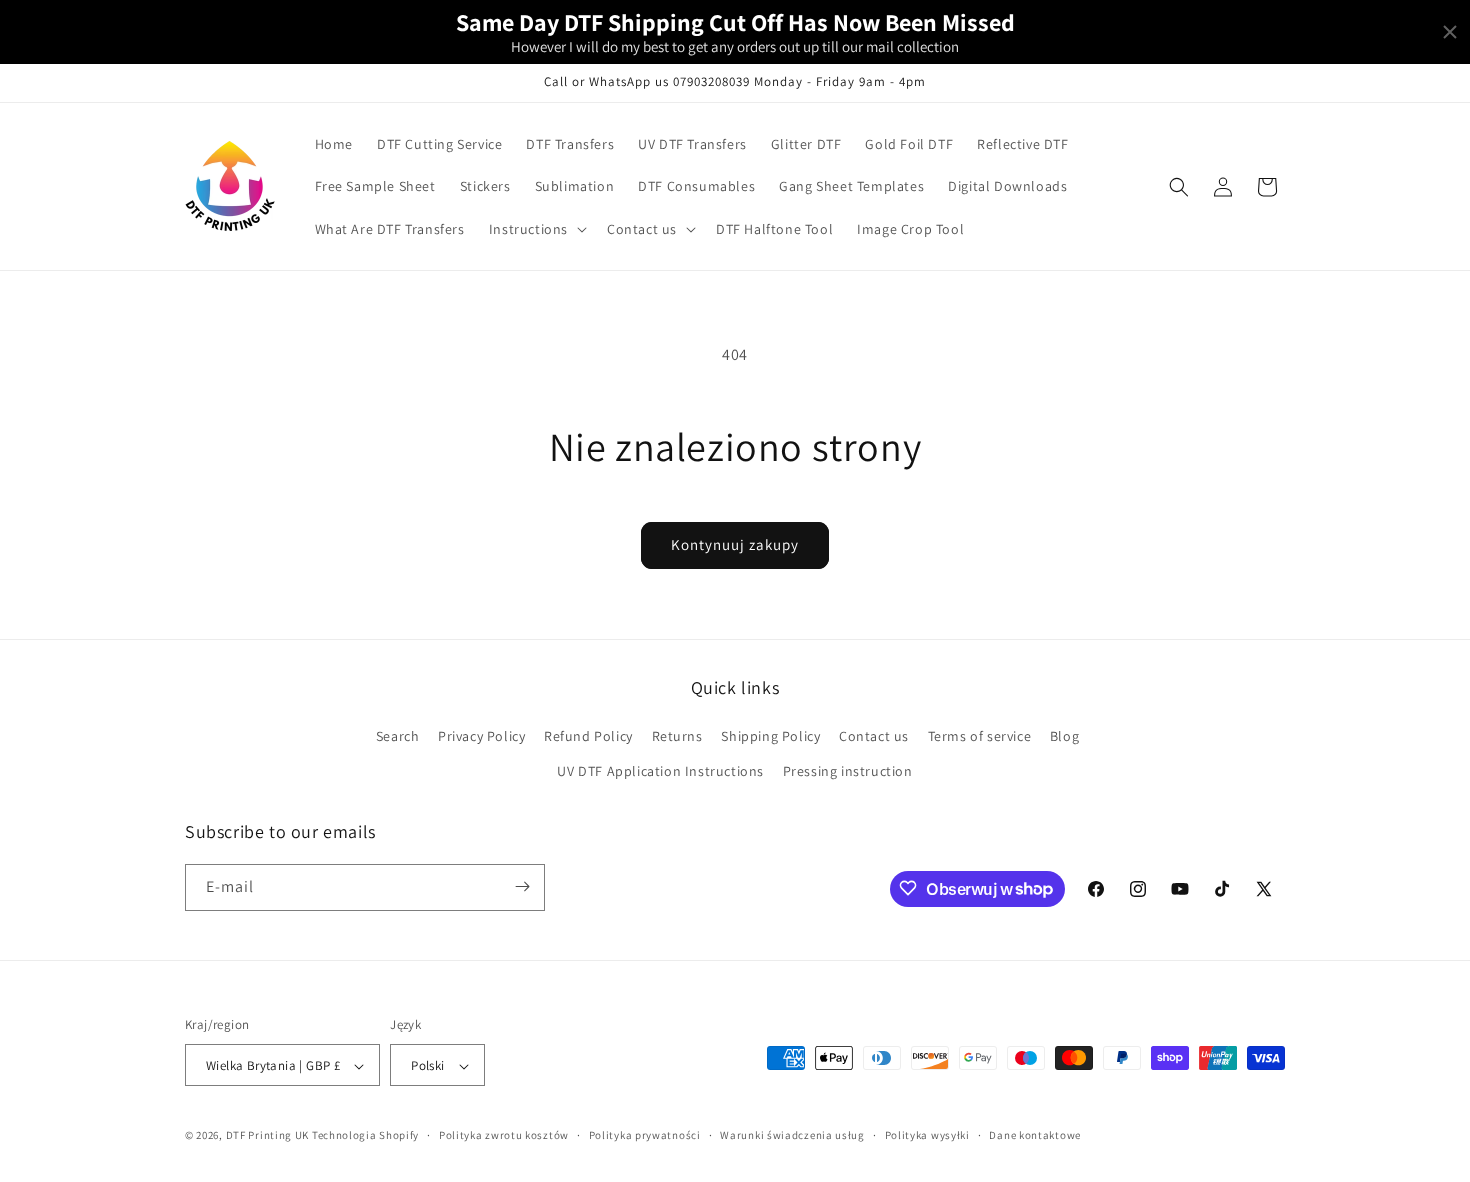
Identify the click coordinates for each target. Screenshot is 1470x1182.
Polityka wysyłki (927, 1135)
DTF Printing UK (268, 1136)
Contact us (874, 736)
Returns (677, 736)
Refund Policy (588, 736)
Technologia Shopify (365, 1136)
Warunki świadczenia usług (792, 1135)
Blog (1064, 736)
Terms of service (980, 736)
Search (398, 736)
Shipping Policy (770, 736)
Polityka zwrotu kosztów (504, 1135)
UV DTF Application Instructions (660, 772)
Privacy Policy (481, 736)
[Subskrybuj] (522, 886)
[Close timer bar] (1450, 32)
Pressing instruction (848, 772)
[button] (536, 229)
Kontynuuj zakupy (735, 544)
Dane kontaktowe (1035, 1135)
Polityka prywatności (645, 1135)
